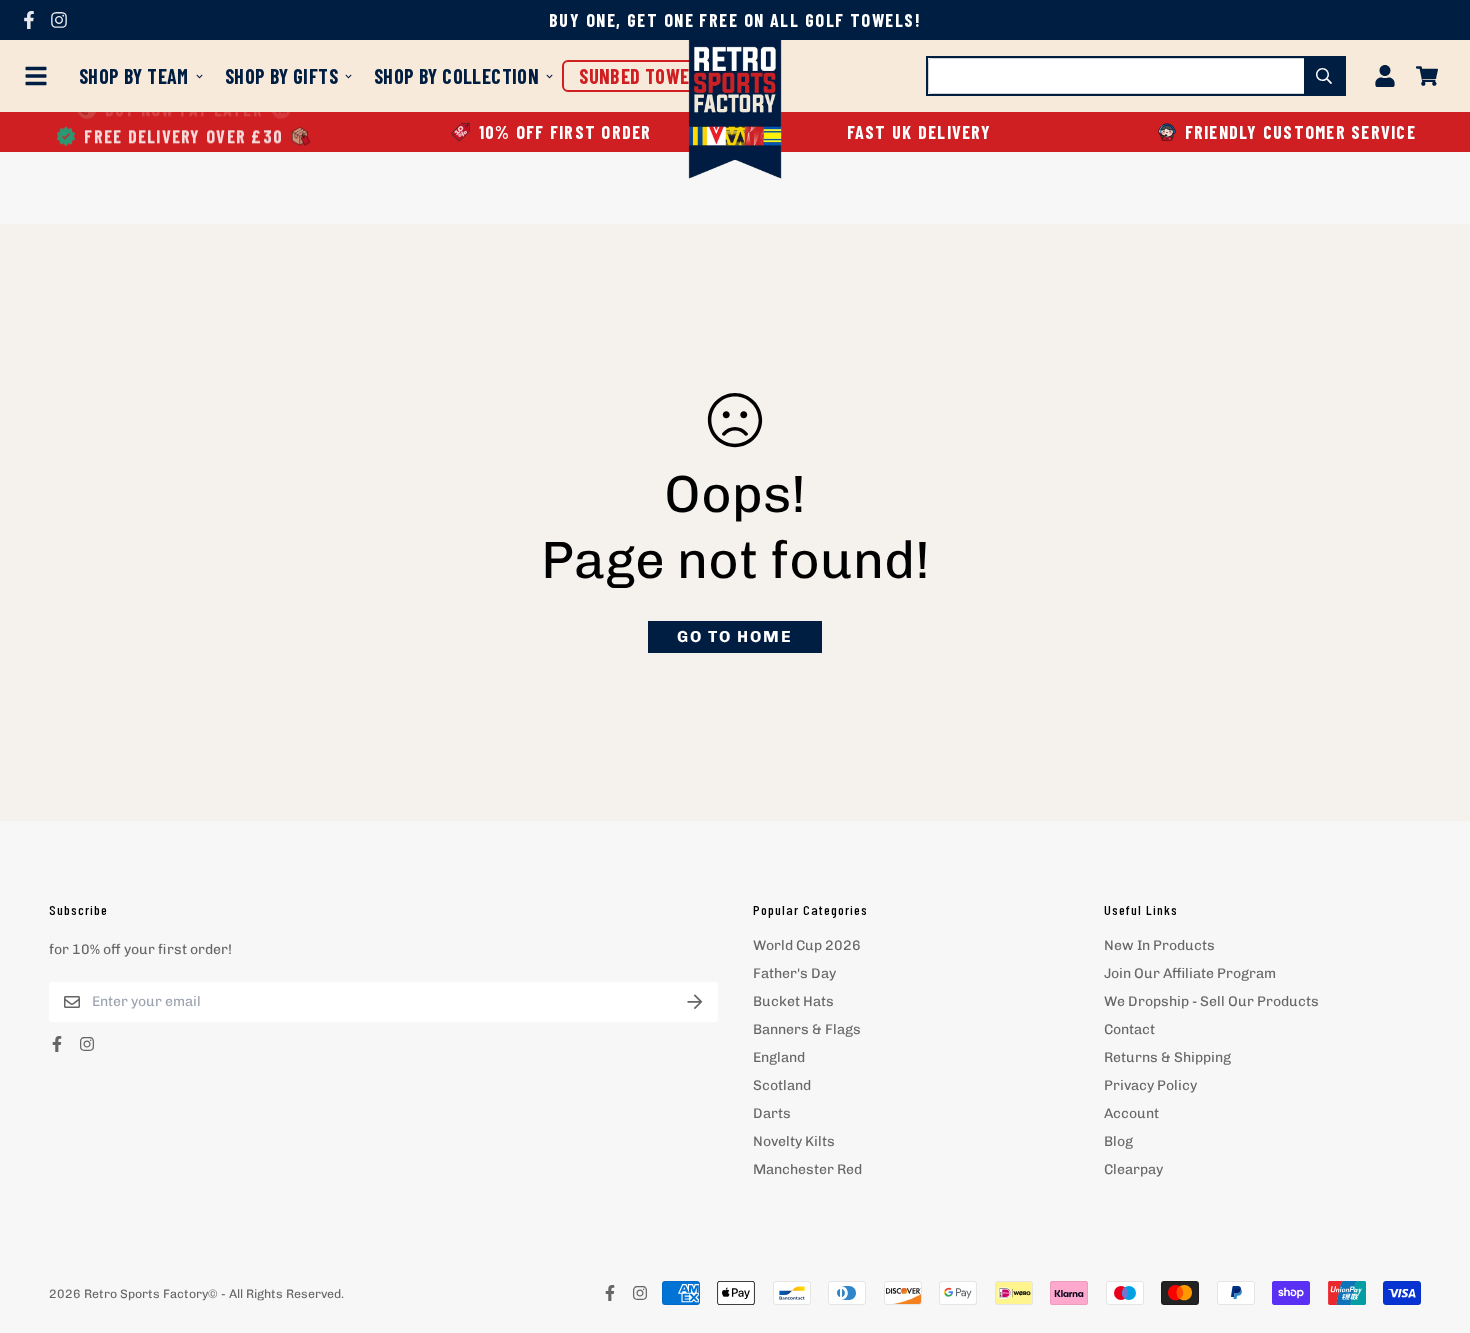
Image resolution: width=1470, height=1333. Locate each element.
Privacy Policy (1150, 1085)
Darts (772, 1113)
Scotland (782, 1085)
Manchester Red (807, 1169)
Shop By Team (134, 76)
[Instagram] (59, 20)
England (779, 1057)
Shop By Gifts (281, 76)
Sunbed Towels (643, 76)
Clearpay (1133, 1169)
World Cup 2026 (807, 945)
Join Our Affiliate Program (1190, 973)
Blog (1118, 1141)
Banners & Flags (807, 1029)
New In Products (1159, 945)
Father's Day (794, 973)
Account (1131, 1113)
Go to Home (735, 636)
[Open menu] (40, 76)
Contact (1129, 1029)
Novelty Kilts (794, 1141)
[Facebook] (29, 20)
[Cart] (1427, 76)
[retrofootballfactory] (735, 111)
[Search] (1324, 76)
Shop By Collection (456, 76)
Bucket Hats (793, 1001)
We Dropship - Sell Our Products (1211, 1001)
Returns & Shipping (1167, 1057)
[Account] (1385, 76)
